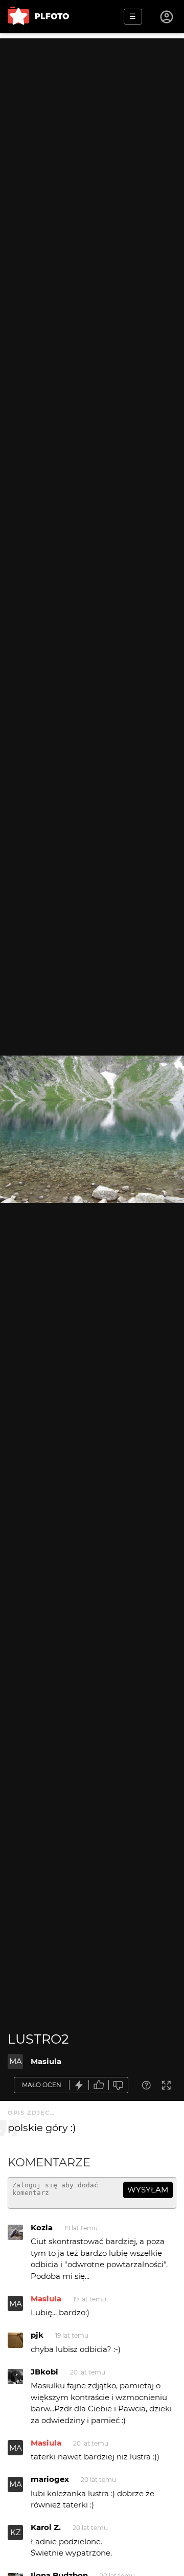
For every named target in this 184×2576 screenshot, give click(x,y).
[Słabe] (119, 2085)
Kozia (42, 2227)
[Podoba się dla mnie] (99, 2085)
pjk (37, 2335)
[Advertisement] (92, 130)
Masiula (46, 2061)
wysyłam (148, 2190)
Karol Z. (46, 2527)
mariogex (50, 2479)
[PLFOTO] (38, 17)
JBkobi (44, 2372)
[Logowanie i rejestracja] (167, 17)
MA (16, 2061)
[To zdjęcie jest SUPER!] (79, 2085)
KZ (16, 2532)
